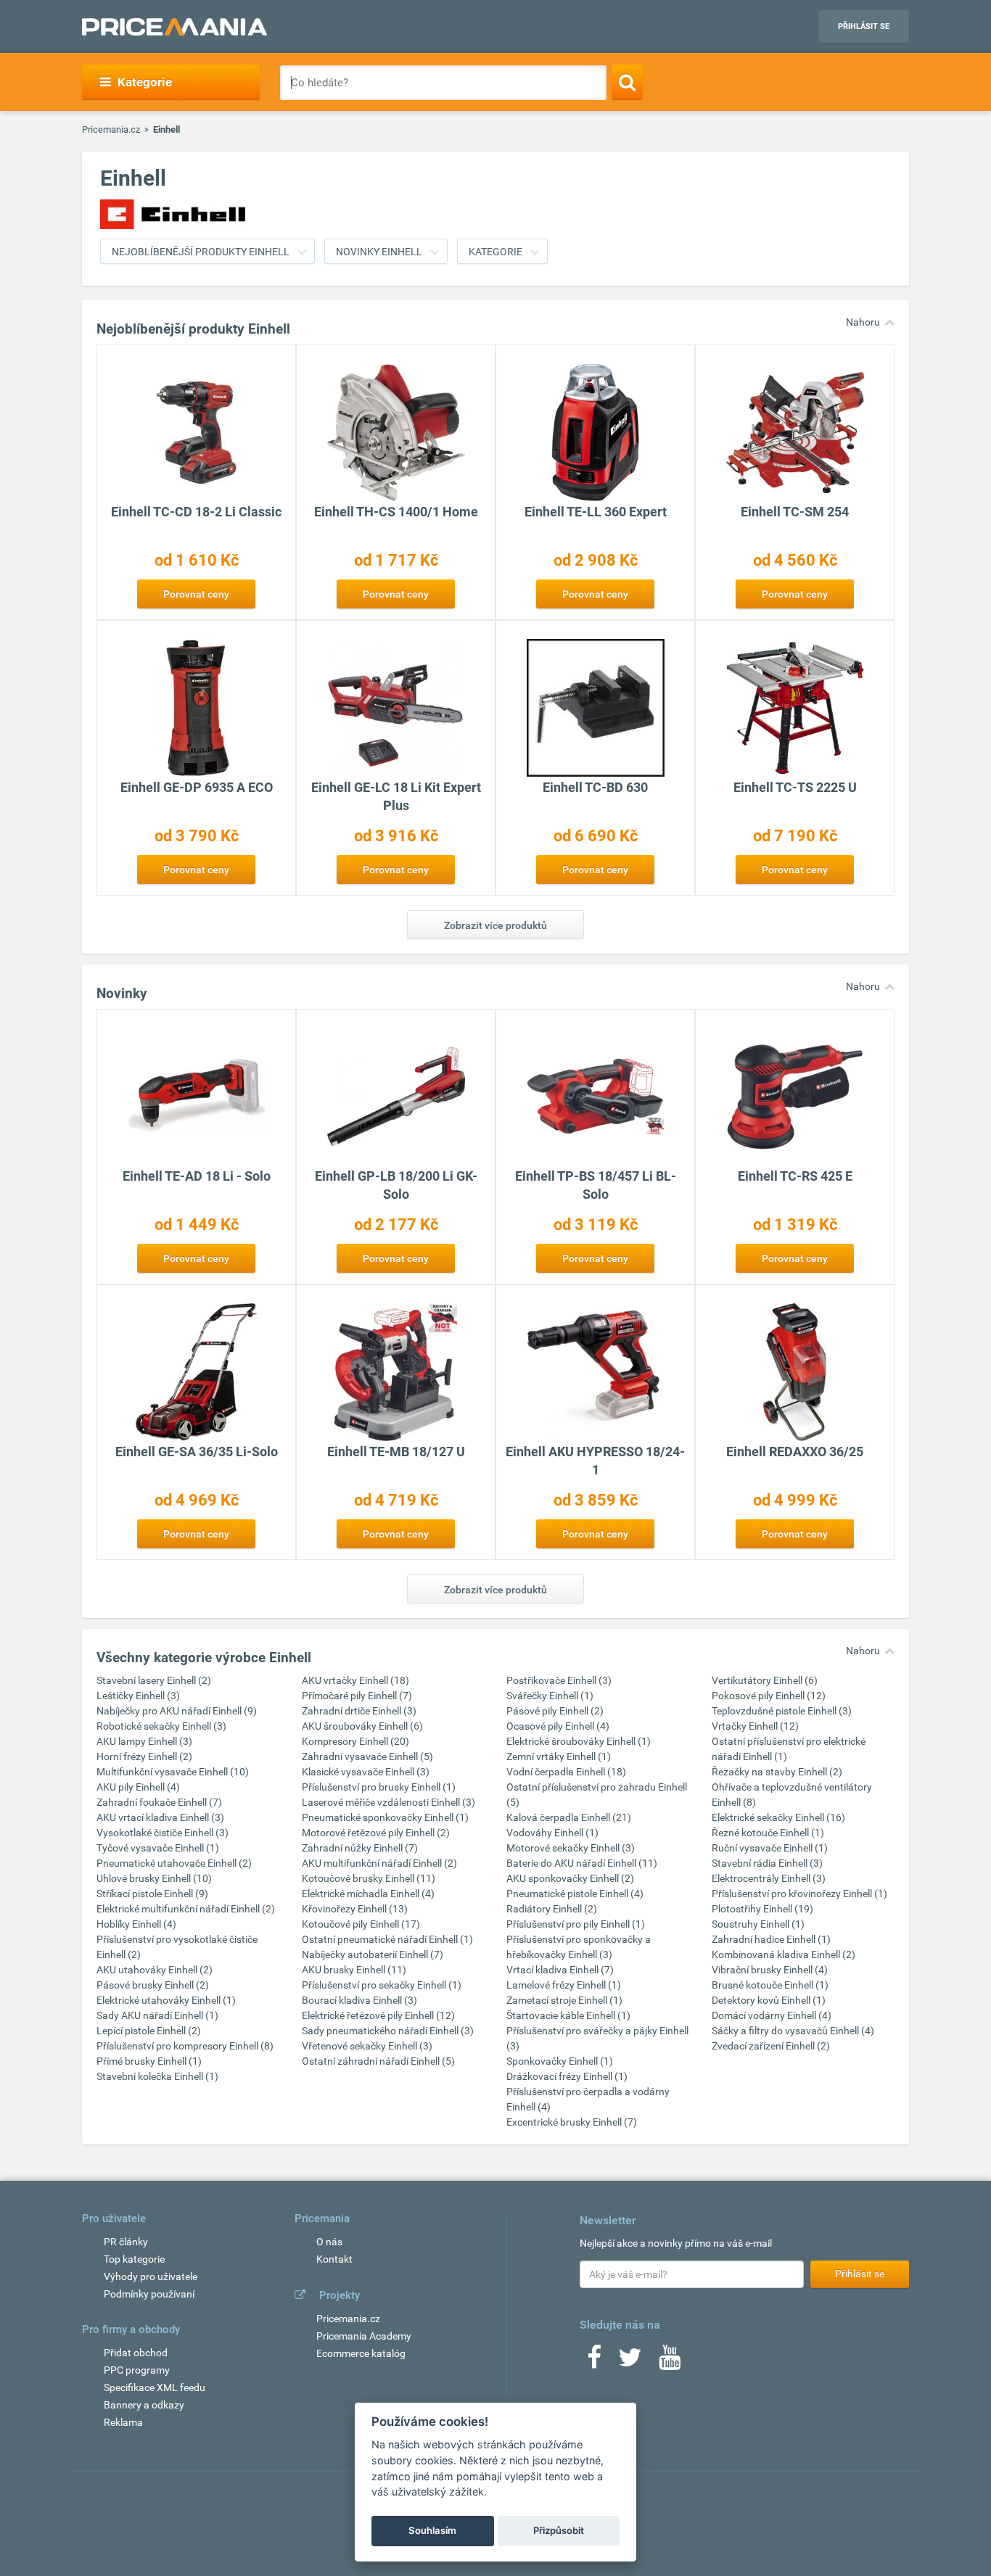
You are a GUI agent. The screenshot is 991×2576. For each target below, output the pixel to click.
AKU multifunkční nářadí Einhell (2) (379, 1863)
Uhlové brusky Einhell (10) (154, 1878)
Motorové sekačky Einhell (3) (571, 1848)
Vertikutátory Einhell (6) (765, 1680)
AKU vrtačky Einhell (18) (355, 1680)
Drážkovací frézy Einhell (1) (567, 2076)
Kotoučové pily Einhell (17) (361, 1924)
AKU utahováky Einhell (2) (155, 1970)
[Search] (627, 82)
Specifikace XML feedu (155, 2387)
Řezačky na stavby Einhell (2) (777, 1772)
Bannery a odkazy (144, 2405)
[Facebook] (594, 2362)
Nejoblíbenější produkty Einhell (201, 252)
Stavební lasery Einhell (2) (154, 1680)
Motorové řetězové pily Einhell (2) (376, 1833)
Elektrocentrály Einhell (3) (769, 1878)
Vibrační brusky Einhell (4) (770, 1970)
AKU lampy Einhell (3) (144, 1741)
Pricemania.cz (111, 129)
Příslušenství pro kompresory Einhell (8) (185, 2046)
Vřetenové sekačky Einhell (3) (367, 2046)
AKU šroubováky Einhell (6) (362, 1726)
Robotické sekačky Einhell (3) (161, 1726)
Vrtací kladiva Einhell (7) (560, 1970)
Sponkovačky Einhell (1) (560, 2061)
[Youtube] (670, 2362)
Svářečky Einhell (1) (550, 1696)
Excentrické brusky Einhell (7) (572, 2122)
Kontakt (334, 2259)
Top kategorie (134, 2259)
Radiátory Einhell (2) (552, 1909)
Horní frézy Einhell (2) (144, 1756)
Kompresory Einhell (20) (355, 1741)
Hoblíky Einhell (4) (136, 1924)
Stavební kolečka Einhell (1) (157, 2076)
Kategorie (495, 252)
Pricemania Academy (364, 2336)
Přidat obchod (136, 2353)
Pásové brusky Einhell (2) (153, 1985)
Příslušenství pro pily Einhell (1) (576, 1924)
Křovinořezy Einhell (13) (355, 1909)
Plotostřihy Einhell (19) (762, 1909)
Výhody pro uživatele (151, 2276)
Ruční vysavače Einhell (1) (770, 1848)
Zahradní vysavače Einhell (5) (367, 1756)
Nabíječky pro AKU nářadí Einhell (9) (177, 1711)
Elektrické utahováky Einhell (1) (166, 2000)
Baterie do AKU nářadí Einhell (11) (582, 1863)
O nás (329, 2242)
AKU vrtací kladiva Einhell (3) (160, 1817)
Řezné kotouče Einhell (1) (768, 1833)
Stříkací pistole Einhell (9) (152, 1894)
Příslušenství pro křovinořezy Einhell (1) (799, 1894)
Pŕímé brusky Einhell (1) (149, 2061)
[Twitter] (630, 2362)
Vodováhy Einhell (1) (552, 1833)
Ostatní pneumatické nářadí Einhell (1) (387, 1939)
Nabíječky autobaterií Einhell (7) (373, 1954)
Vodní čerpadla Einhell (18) (566, 1772)
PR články (126, 2242)
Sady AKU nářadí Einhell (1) (157, 2015)
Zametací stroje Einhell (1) (564, 2000)
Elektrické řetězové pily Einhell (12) (378, 2015)
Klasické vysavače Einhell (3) (366, 1772)
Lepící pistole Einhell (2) (149, 2031)
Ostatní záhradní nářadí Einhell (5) (378, 2061)
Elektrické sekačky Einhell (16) (778, 1817)
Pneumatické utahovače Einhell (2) (174, 1863)
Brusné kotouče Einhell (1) (770, 1985)
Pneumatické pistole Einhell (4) (575, 1894)
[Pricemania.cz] (174, 27)
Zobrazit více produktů (495, 925)
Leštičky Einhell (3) (138, 1696)
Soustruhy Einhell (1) (758, 1924)
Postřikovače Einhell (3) (559, 1680)
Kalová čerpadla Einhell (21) (569, 1817)
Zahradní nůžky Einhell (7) (360, 1848)
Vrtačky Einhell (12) (755, 1726)
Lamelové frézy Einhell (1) (564, 1985)
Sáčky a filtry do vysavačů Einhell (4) (793, 2031)
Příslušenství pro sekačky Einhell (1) (382, 1985)
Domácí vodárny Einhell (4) (772, 2015)
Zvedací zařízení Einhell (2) (771, 2046)
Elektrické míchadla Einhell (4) (368, 1894)
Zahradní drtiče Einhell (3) (359, 1711)
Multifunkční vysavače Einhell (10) (173, 1772)
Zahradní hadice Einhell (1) (771, 1939)
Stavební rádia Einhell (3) (767, 1863)
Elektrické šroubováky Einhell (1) (579, 1741)
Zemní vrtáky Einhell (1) (559, 1756)
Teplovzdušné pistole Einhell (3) (782, 1711)
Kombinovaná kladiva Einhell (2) (784, 1954)
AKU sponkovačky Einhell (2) (570, 1878)
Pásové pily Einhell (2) (555, 1711)
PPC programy (137, 2370)
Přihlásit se (864, 26)
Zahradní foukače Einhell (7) (159, 1802)
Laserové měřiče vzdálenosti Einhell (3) (388, 1802)
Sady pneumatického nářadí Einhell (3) (388, 2031)
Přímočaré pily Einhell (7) (357, 1696)
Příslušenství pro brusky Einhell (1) (379, 1787)
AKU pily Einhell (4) (138, 1787)
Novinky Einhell (379, 252)
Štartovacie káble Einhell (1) (568, 2015)
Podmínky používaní (149, 2294)
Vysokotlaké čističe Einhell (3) (163, 1833)
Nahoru (863, 322)
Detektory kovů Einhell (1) (769, 2000)
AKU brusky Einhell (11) (354, 1970)
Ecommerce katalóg (361, 2353)
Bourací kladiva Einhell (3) (359, 2000)
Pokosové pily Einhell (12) (769, 1696)
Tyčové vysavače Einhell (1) (158, 1848)
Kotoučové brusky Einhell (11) (369, 1878)
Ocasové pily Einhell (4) (558, 1726)
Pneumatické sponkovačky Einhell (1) (385, 1817)
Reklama (123, 2422)
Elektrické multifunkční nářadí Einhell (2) (186, 1909)
